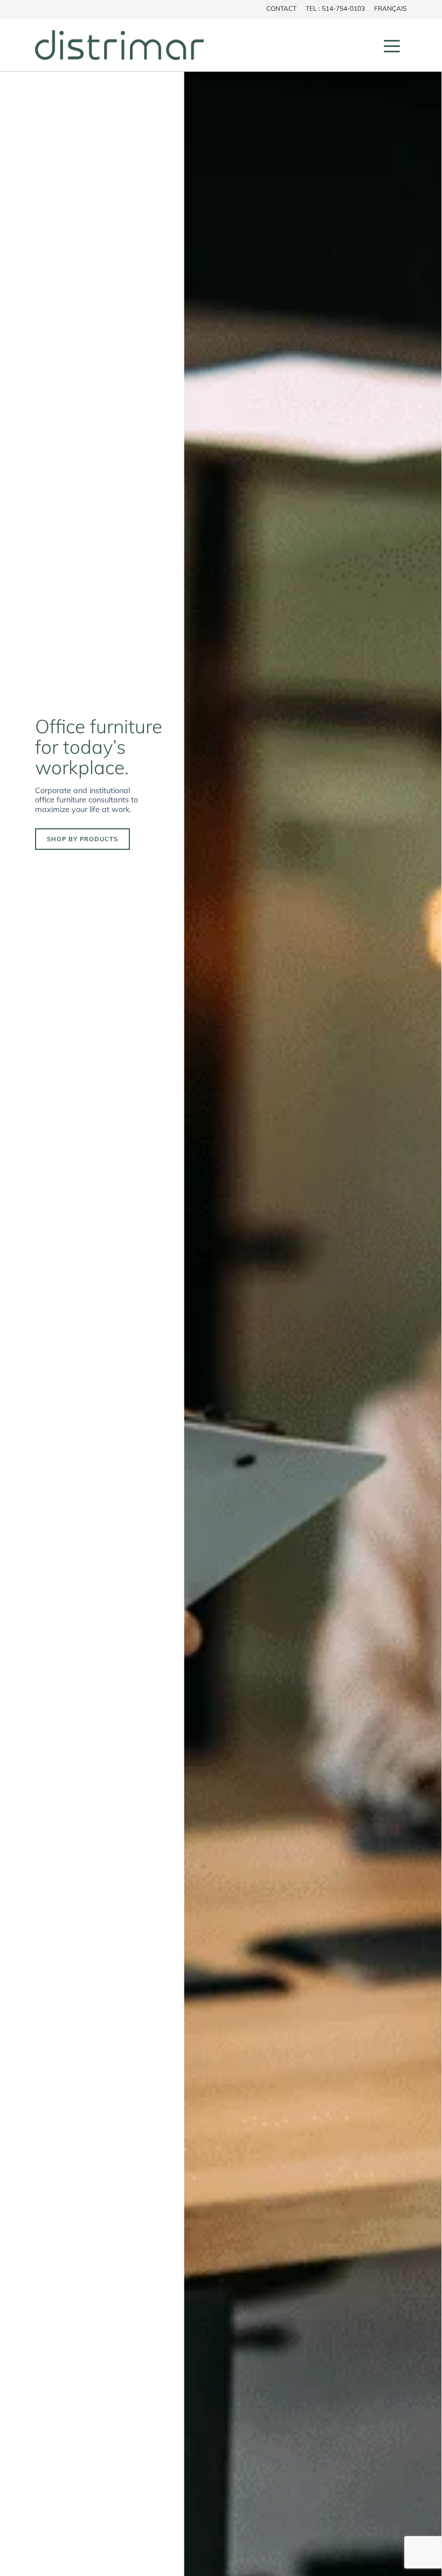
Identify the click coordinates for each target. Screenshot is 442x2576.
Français (390, 8)
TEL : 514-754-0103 (335, 8)
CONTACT (281, 8)
